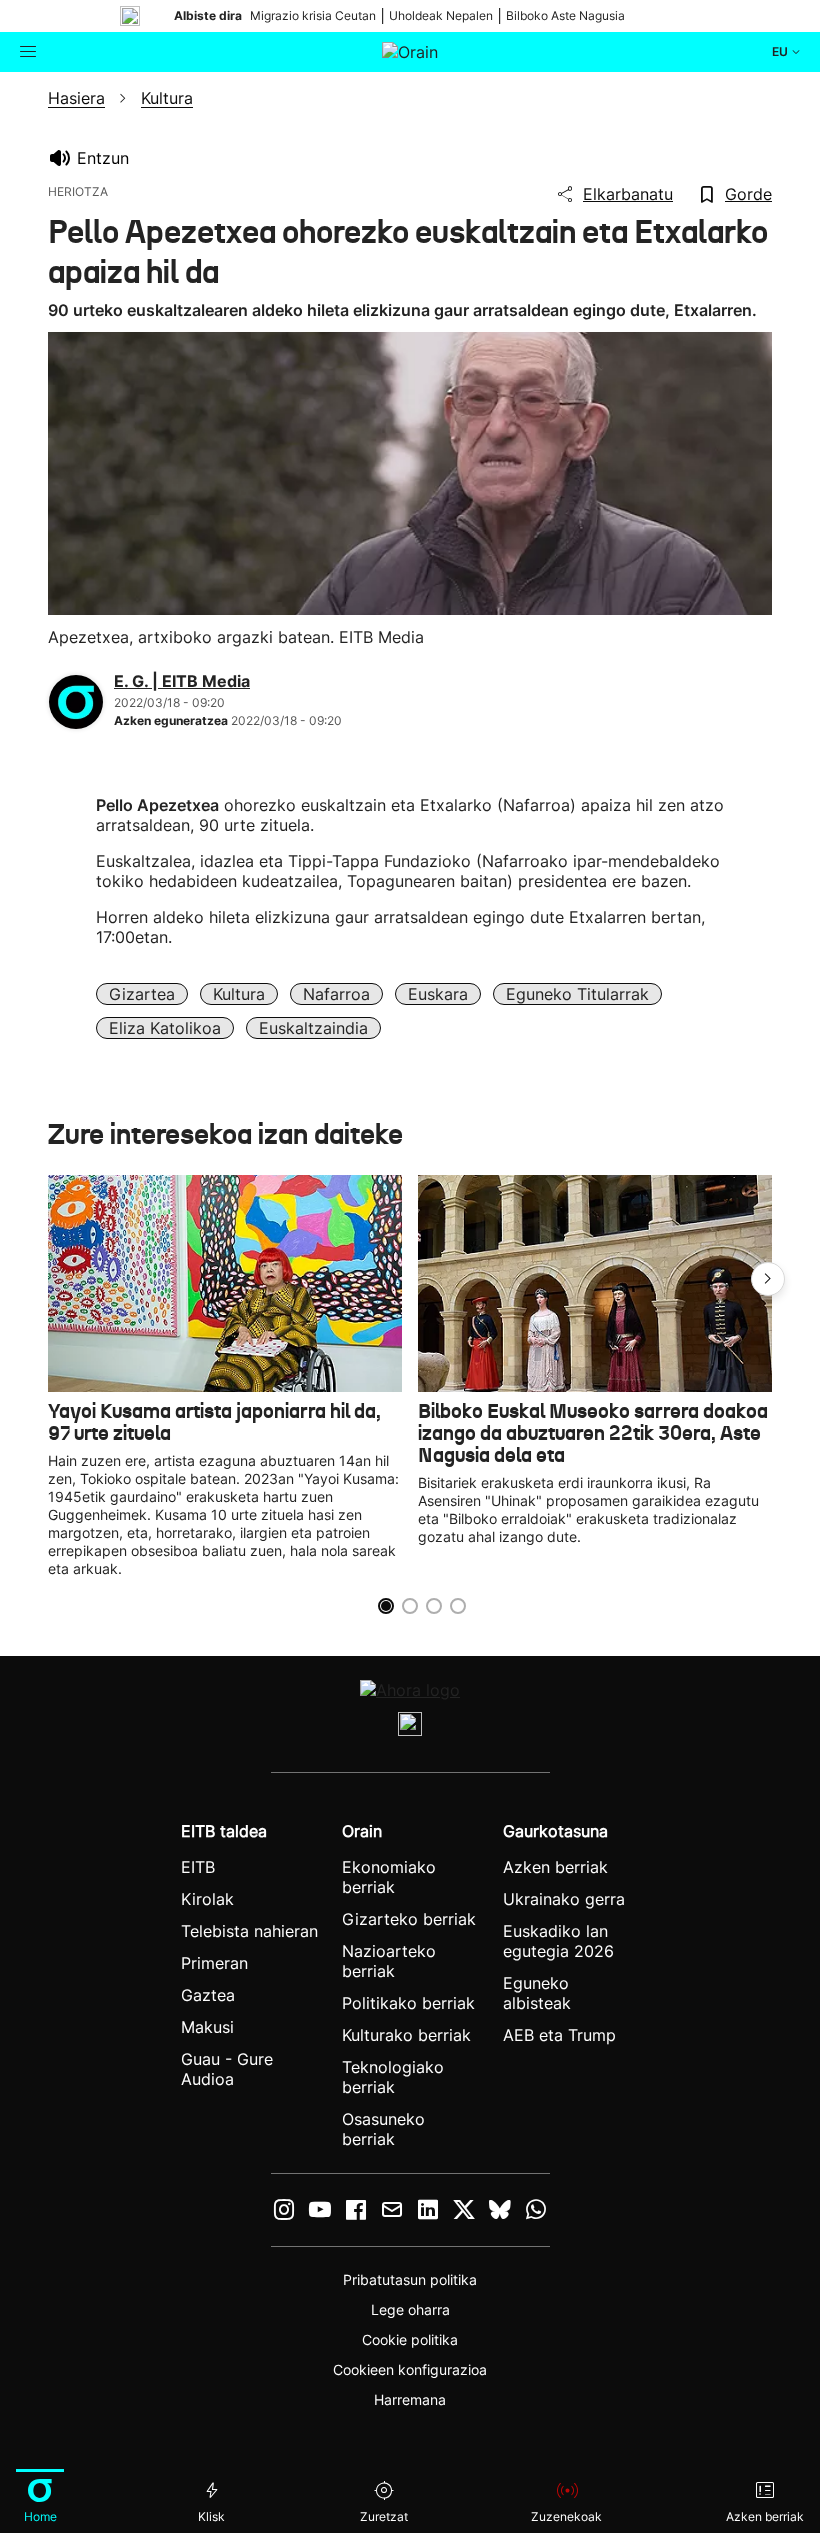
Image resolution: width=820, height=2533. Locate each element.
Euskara (438, 994)
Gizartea (142, 994)
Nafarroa (336, 994)
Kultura (239, 994)
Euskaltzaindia (313, 1028)
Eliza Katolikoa (165, 1028)
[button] (768, 1279)
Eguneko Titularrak (577, 994)
